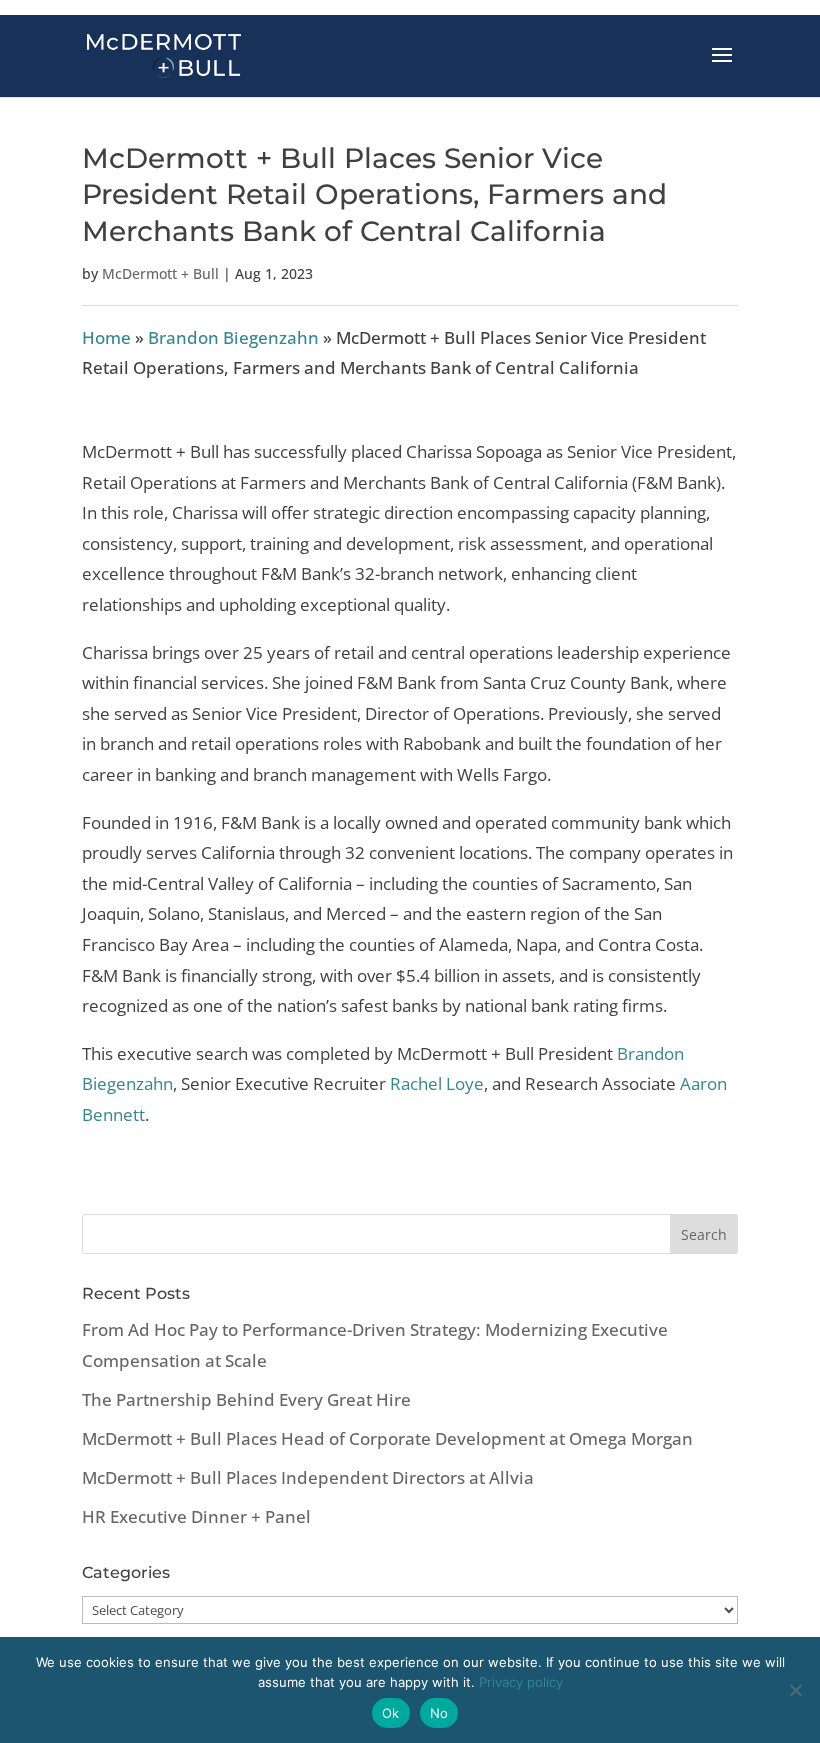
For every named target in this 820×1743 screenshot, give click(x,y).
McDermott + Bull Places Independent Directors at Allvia (308, 1477)
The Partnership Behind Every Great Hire (246, 1399)
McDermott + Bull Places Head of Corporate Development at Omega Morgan (387, 1438)
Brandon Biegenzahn (233, 337)
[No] (795, 1690)
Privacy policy (521, 1682)
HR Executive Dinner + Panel (196, 1516)
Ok (391, 1713)
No (439, 1713)
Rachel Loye (437, 1083)
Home (106, 337)
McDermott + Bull (160, 273)
